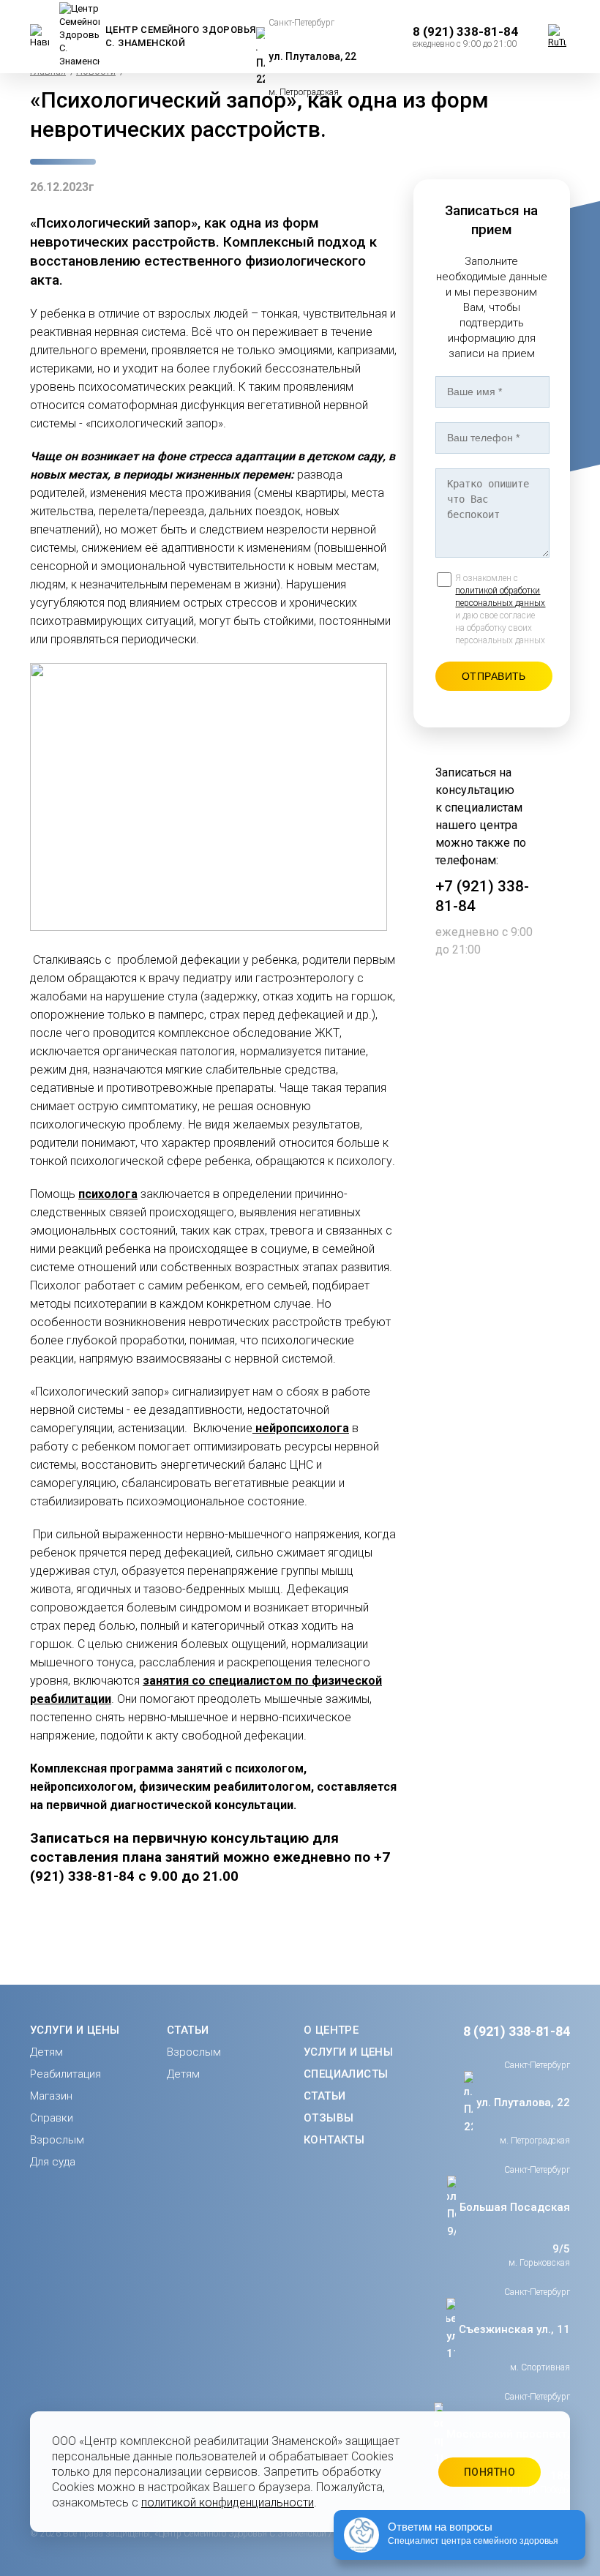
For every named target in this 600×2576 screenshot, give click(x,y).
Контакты (334, 2140)
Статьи (325, 2096)
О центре (331, 2030)
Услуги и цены (348, 2052)
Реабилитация (65, 2074)
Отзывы (329, 2118)
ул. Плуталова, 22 (312, 56)
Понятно (490, 2472)
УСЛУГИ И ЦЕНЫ (75, 2030)
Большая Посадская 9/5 (515, 2228)
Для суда (53, 2162)
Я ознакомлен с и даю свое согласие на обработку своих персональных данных (500, 609)
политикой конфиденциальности (228, 2502)
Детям (46, 2052)
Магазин (51, 2096)
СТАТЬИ (188, 2030)
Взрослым (57, 2140)
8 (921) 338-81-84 (517, 2031)
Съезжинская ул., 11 (514, 2329)
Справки (52, 2118)
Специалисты (346, 2074)
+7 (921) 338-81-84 (482, 896)
